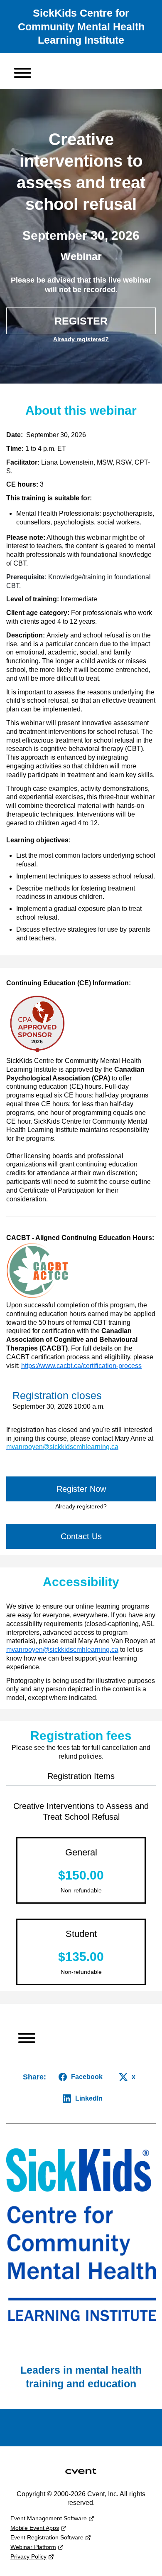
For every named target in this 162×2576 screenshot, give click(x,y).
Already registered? (81, 339)
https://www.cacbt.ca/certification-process (81, 1366)
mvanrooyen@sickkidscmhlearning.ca (62, 1650)
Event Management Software (49, 2518)
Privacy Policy (28, 2556)
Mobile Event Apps (35, 2528)
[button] (19, 71)
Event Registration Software (47, 2537)
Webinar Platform (33, 2547)
